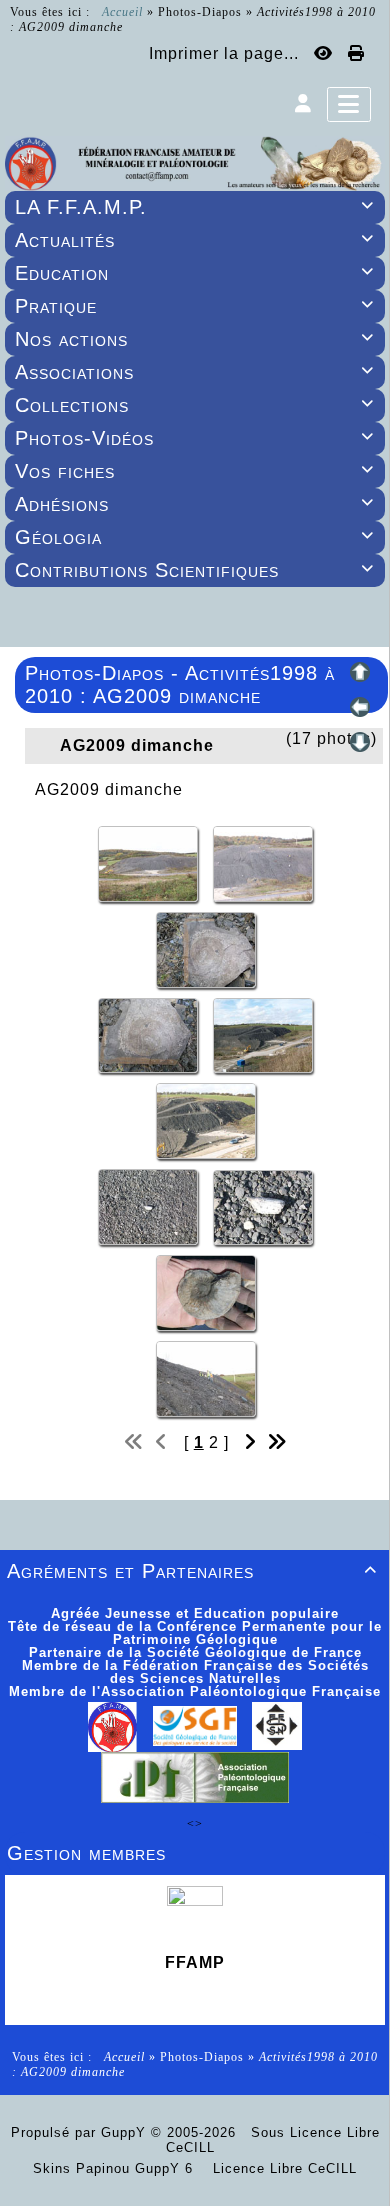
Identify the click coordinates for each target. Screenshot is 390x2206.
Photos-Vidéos (194, 438)
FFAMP (195, 1962)
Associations (194, 372)
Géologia (194, 537)
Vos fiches (194, 471)
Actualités (194, 240)
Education (194, 273)
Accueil (122, 12)
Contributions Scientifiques (194, 570)
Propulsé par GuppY (81, 2132)
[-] (150, 862)
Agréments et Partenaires (192, 1571)
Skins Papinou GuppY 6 (118, 2168)
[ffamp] (195, 162)
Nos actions (194, 339)
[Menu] (349, 104)
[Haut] (360, 672)
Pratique (194, 306)
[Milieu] (360, 707)
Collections (194, 405)
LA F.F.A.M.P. (194, 207)
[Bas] (360, 742)
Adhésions (194, 504)
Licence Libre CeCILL (282, 2168)
